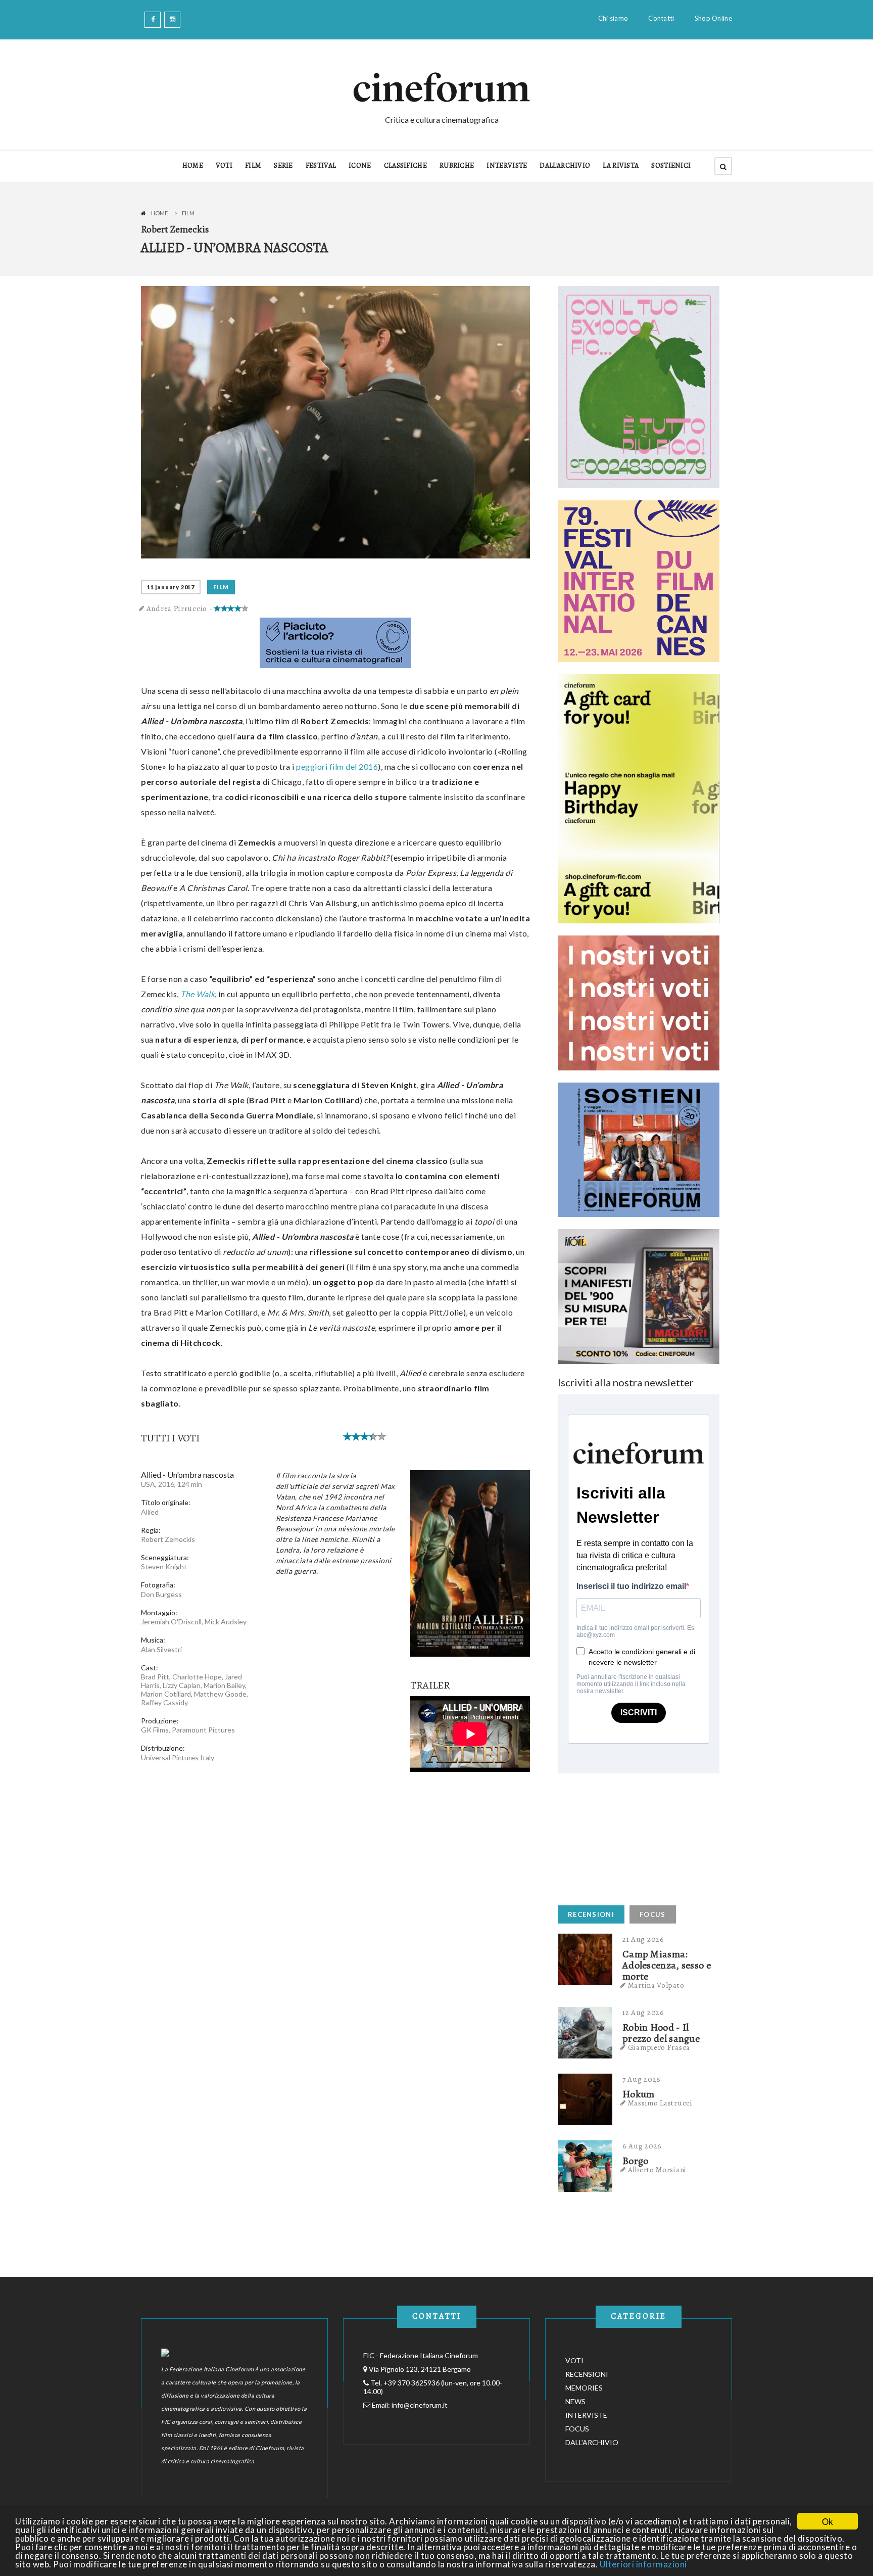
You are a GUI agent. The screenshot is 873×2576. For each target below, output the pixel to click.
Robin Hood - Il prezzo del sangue (661, 2033)
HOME (193, 166)
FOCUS (653, 1914)
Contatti (661, 18)
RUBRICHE (457, 166)
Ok (828, 2521)
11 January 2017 (171, 587)
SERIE (283, 166)
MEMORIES (584, 2388)
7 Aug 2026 (642, 2079)
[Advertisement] (634, 1837)
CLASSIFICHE (405, 166)
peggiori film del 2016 (337, 766)
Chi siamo (613, 18)
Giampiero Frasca (659, 2047)
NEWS (575, 2401)
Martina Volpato (656, 1985)
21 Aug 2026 (643, 1939)
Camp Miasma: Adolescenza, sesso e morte (667, 1965)
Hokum (639, 2094)
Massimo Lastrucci (660, 2103)
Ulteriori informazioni (643, 2564)
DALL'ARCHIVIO (565, 166)
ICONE (360, 166)
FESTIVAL (321, 166)
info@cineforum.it (420, 2405)
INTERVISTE (507, 166)
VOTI (224, 166)
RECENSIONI (591, 1914)
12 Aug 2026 (643, 2012)
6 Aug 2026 (642, 2146)
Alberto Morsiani (657, 2170)
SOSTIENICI (671, 166)
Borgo (636, 2161)
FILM (253, 166)
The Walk (198, 994)
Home (159, 213)
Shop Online (713, 18)
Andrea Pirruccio (177, 608)
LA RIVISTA (621, 166)
